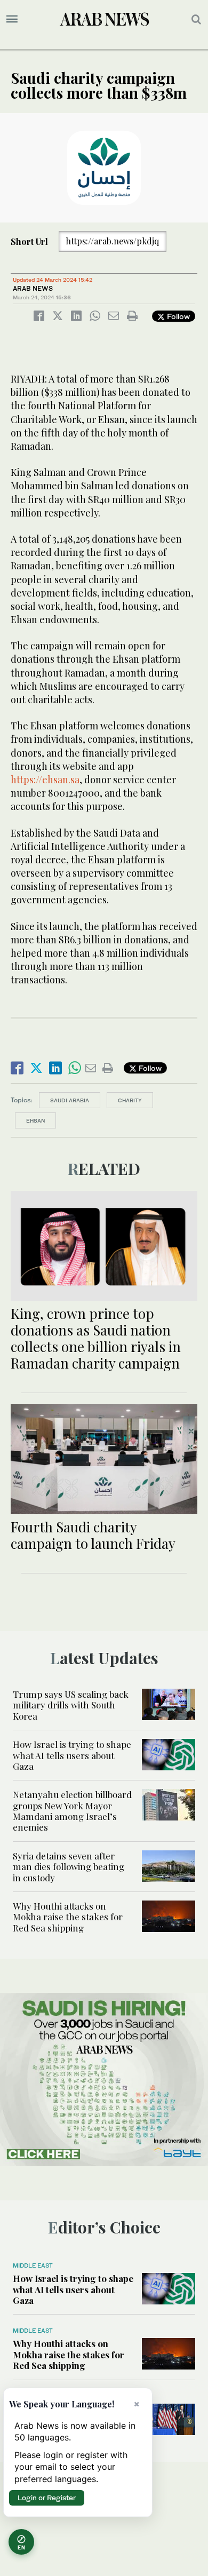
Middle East (33, 2265)
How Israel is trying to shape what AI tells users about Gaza (72, 1755)
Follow (177, 316)
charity (130, 1100)
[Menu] (12, 19)
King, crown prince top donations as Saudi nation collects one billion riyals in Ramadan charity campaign (96, 1338)
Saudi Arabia (70, 1100)
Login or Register (47, 2498)
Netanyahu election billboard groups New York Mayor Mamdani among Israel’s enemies (72, 1811)
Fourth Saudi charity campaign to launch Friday (95, 1535)
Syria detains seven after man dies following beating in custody (69, 1867)
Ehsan (35, 1120)
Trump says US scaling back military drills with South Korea (71, 1705)
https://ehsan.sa (45, 780)
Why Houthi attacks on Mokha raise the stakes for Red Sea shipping (68, 1917)
